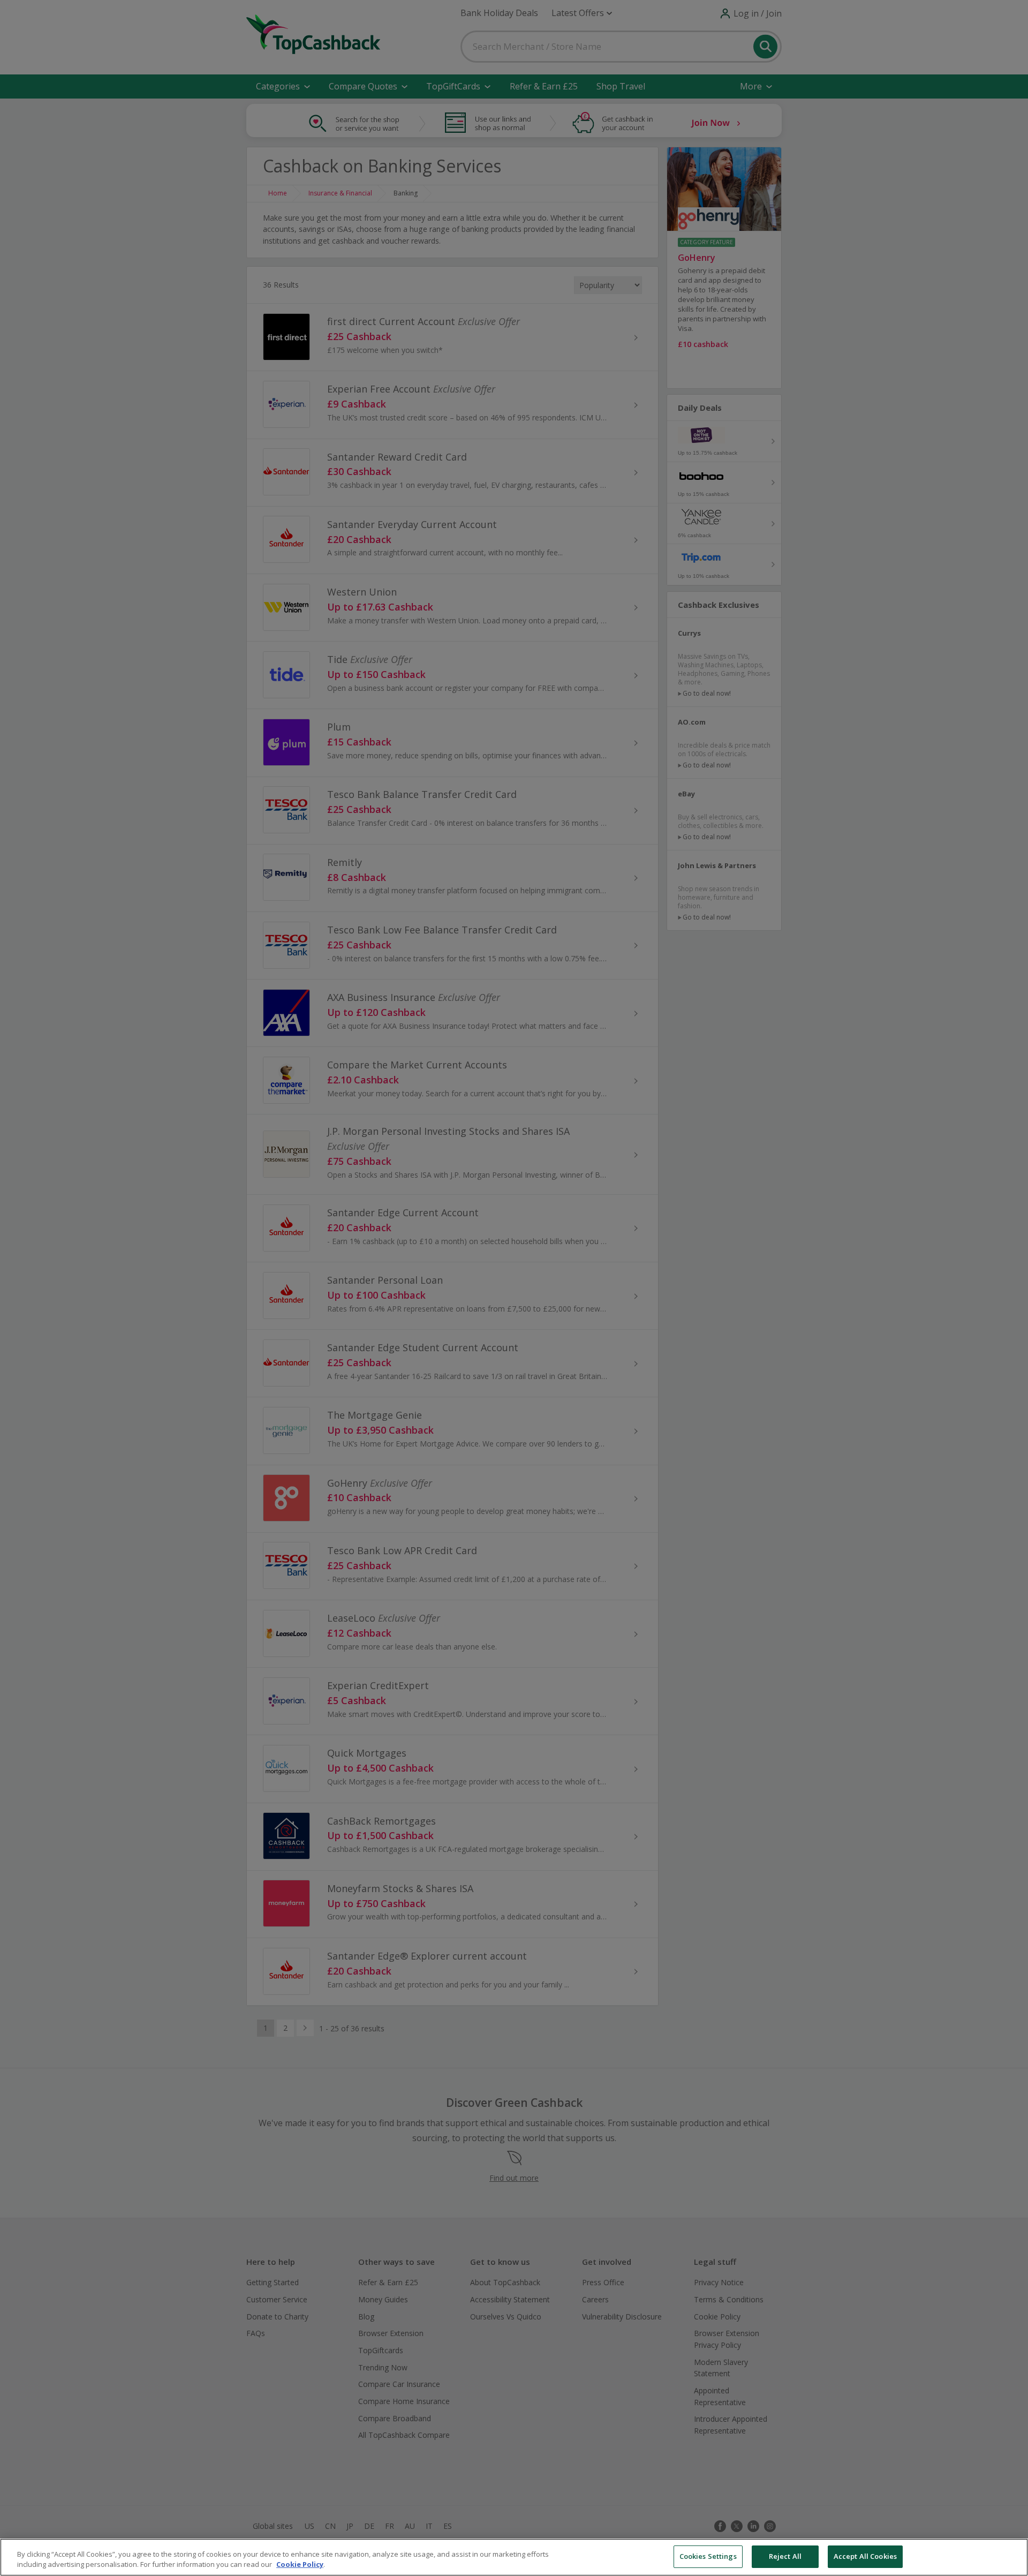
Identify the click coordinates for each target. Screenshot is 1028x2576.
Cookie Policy (300, 2565)
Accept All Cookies (865, 2556)
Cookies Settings (708, 2556)
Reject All (785, 2556)
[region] (514, 2557)
